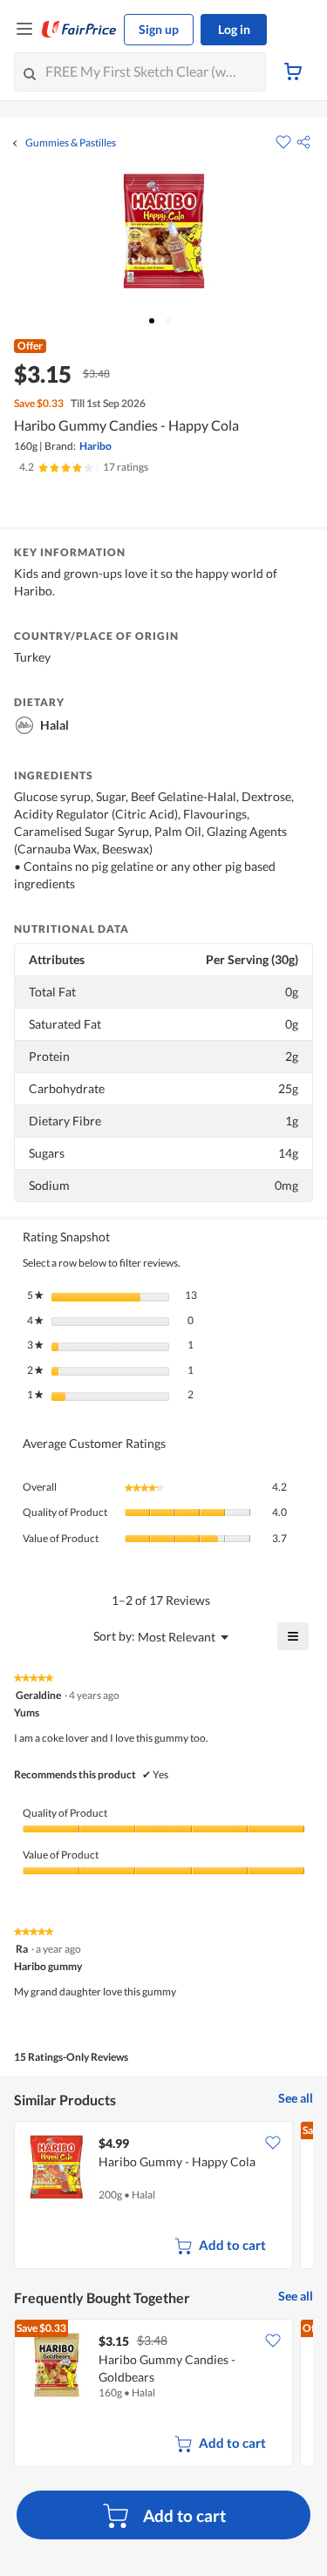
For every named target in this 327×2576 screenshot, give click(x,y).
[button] (303, 142)
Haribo (95, 446)
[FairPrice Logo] (79, 30)
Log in (234, 29)
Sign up (159, 29)
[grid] (163, 2197)
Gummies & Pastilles (71, 143)
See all (296, 2098)
